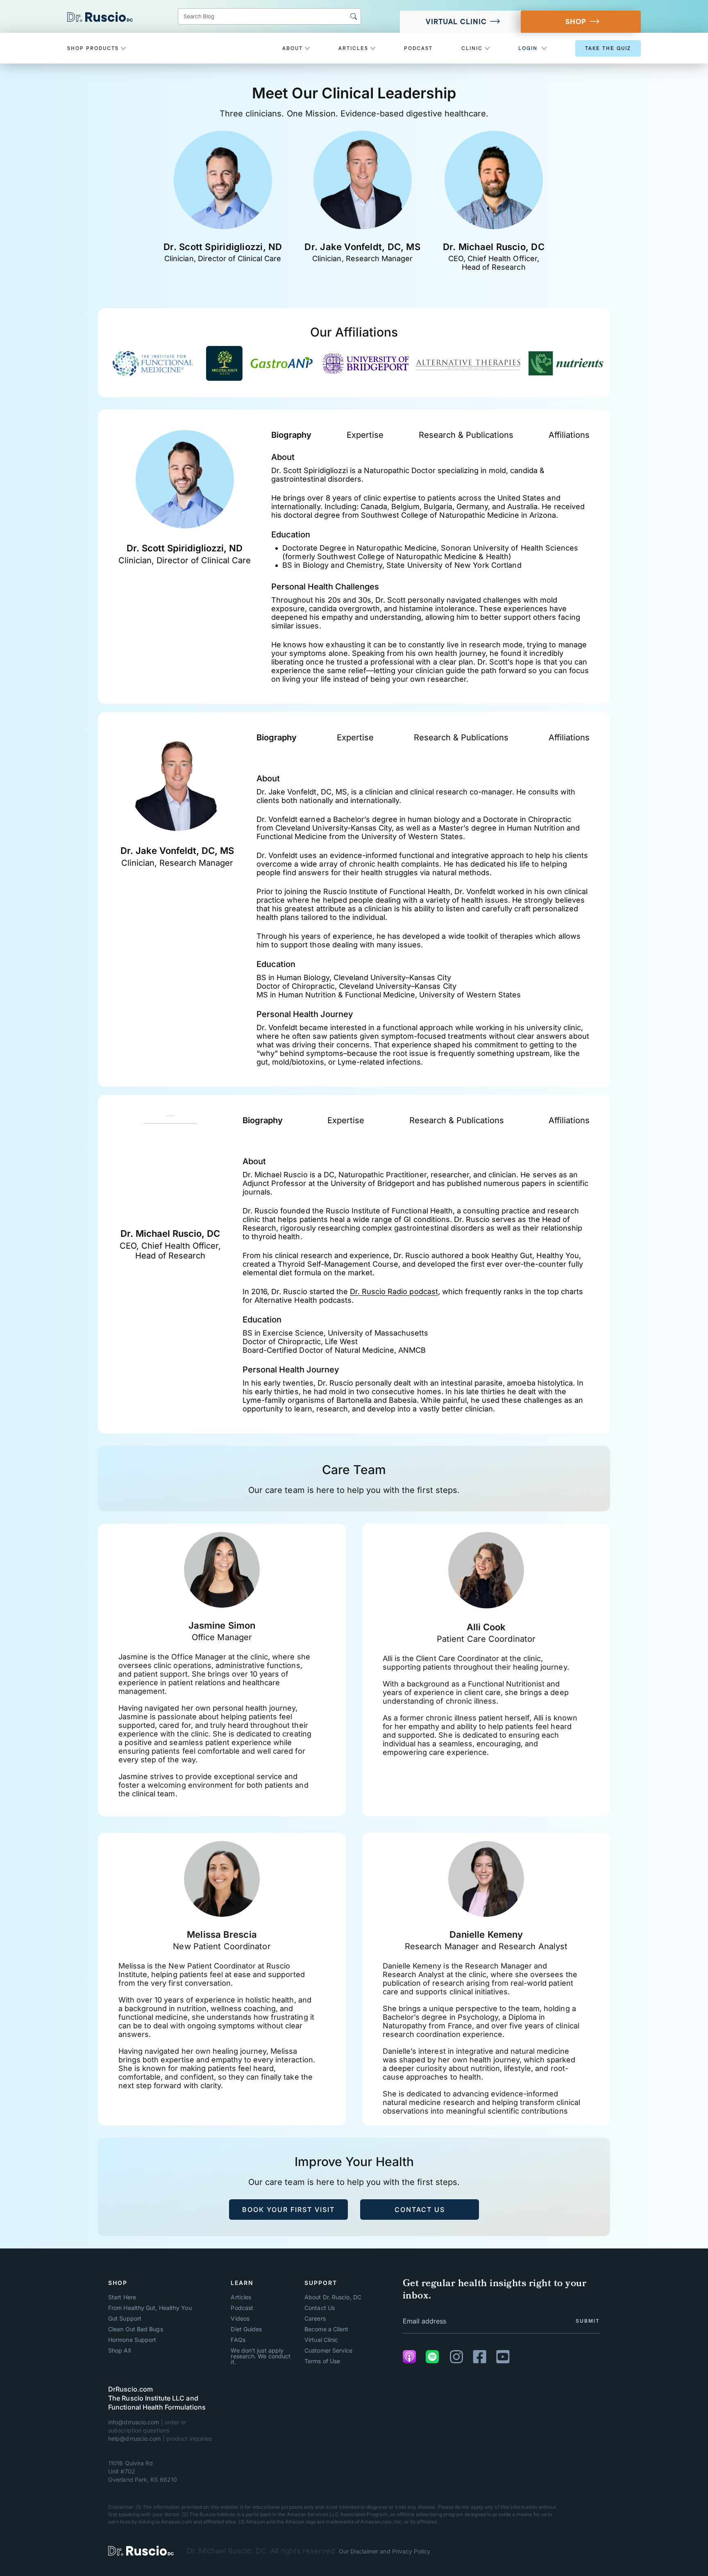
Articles (241, 2297)
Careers (315, 2319)
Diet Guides (246, 2329)
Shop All (119, 2351)
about (294, 48)
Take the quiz (608, 48)
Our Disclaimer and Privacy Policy (385, 2551)
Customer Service (328, 2351)
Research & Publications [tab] (466, 435)
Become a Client (326, 2329)
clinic (473, 48)
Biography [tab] (291, 435)
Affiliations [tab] (569, 435)
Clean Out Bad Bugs (136, 2329)
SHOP (576, 22)
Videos (240, 2319)
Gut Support (125, 2319)
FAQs (238, 2340)
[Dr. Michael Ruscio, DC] (141, 2551)
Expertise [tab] (365, 435)
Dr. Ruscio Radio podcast (394, 1291)
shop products (94, 48)
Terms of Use (322, 2361)
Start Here (122, 2297)
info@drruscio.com (134, 2422)
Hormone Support (132, 2340)
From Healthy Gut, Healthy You (150, 2308)
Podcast (242, 2308)
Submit (588, 2321)
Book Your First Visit (288, 2210)
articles (354, 48)
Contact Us (420, 2210)
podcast (418, 48)
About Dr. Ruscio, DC (333, 2297)
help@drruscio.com (135, 2438)
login (528, 48)
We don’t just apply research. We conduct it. (261, 2356)
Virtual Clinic (456, 22)
